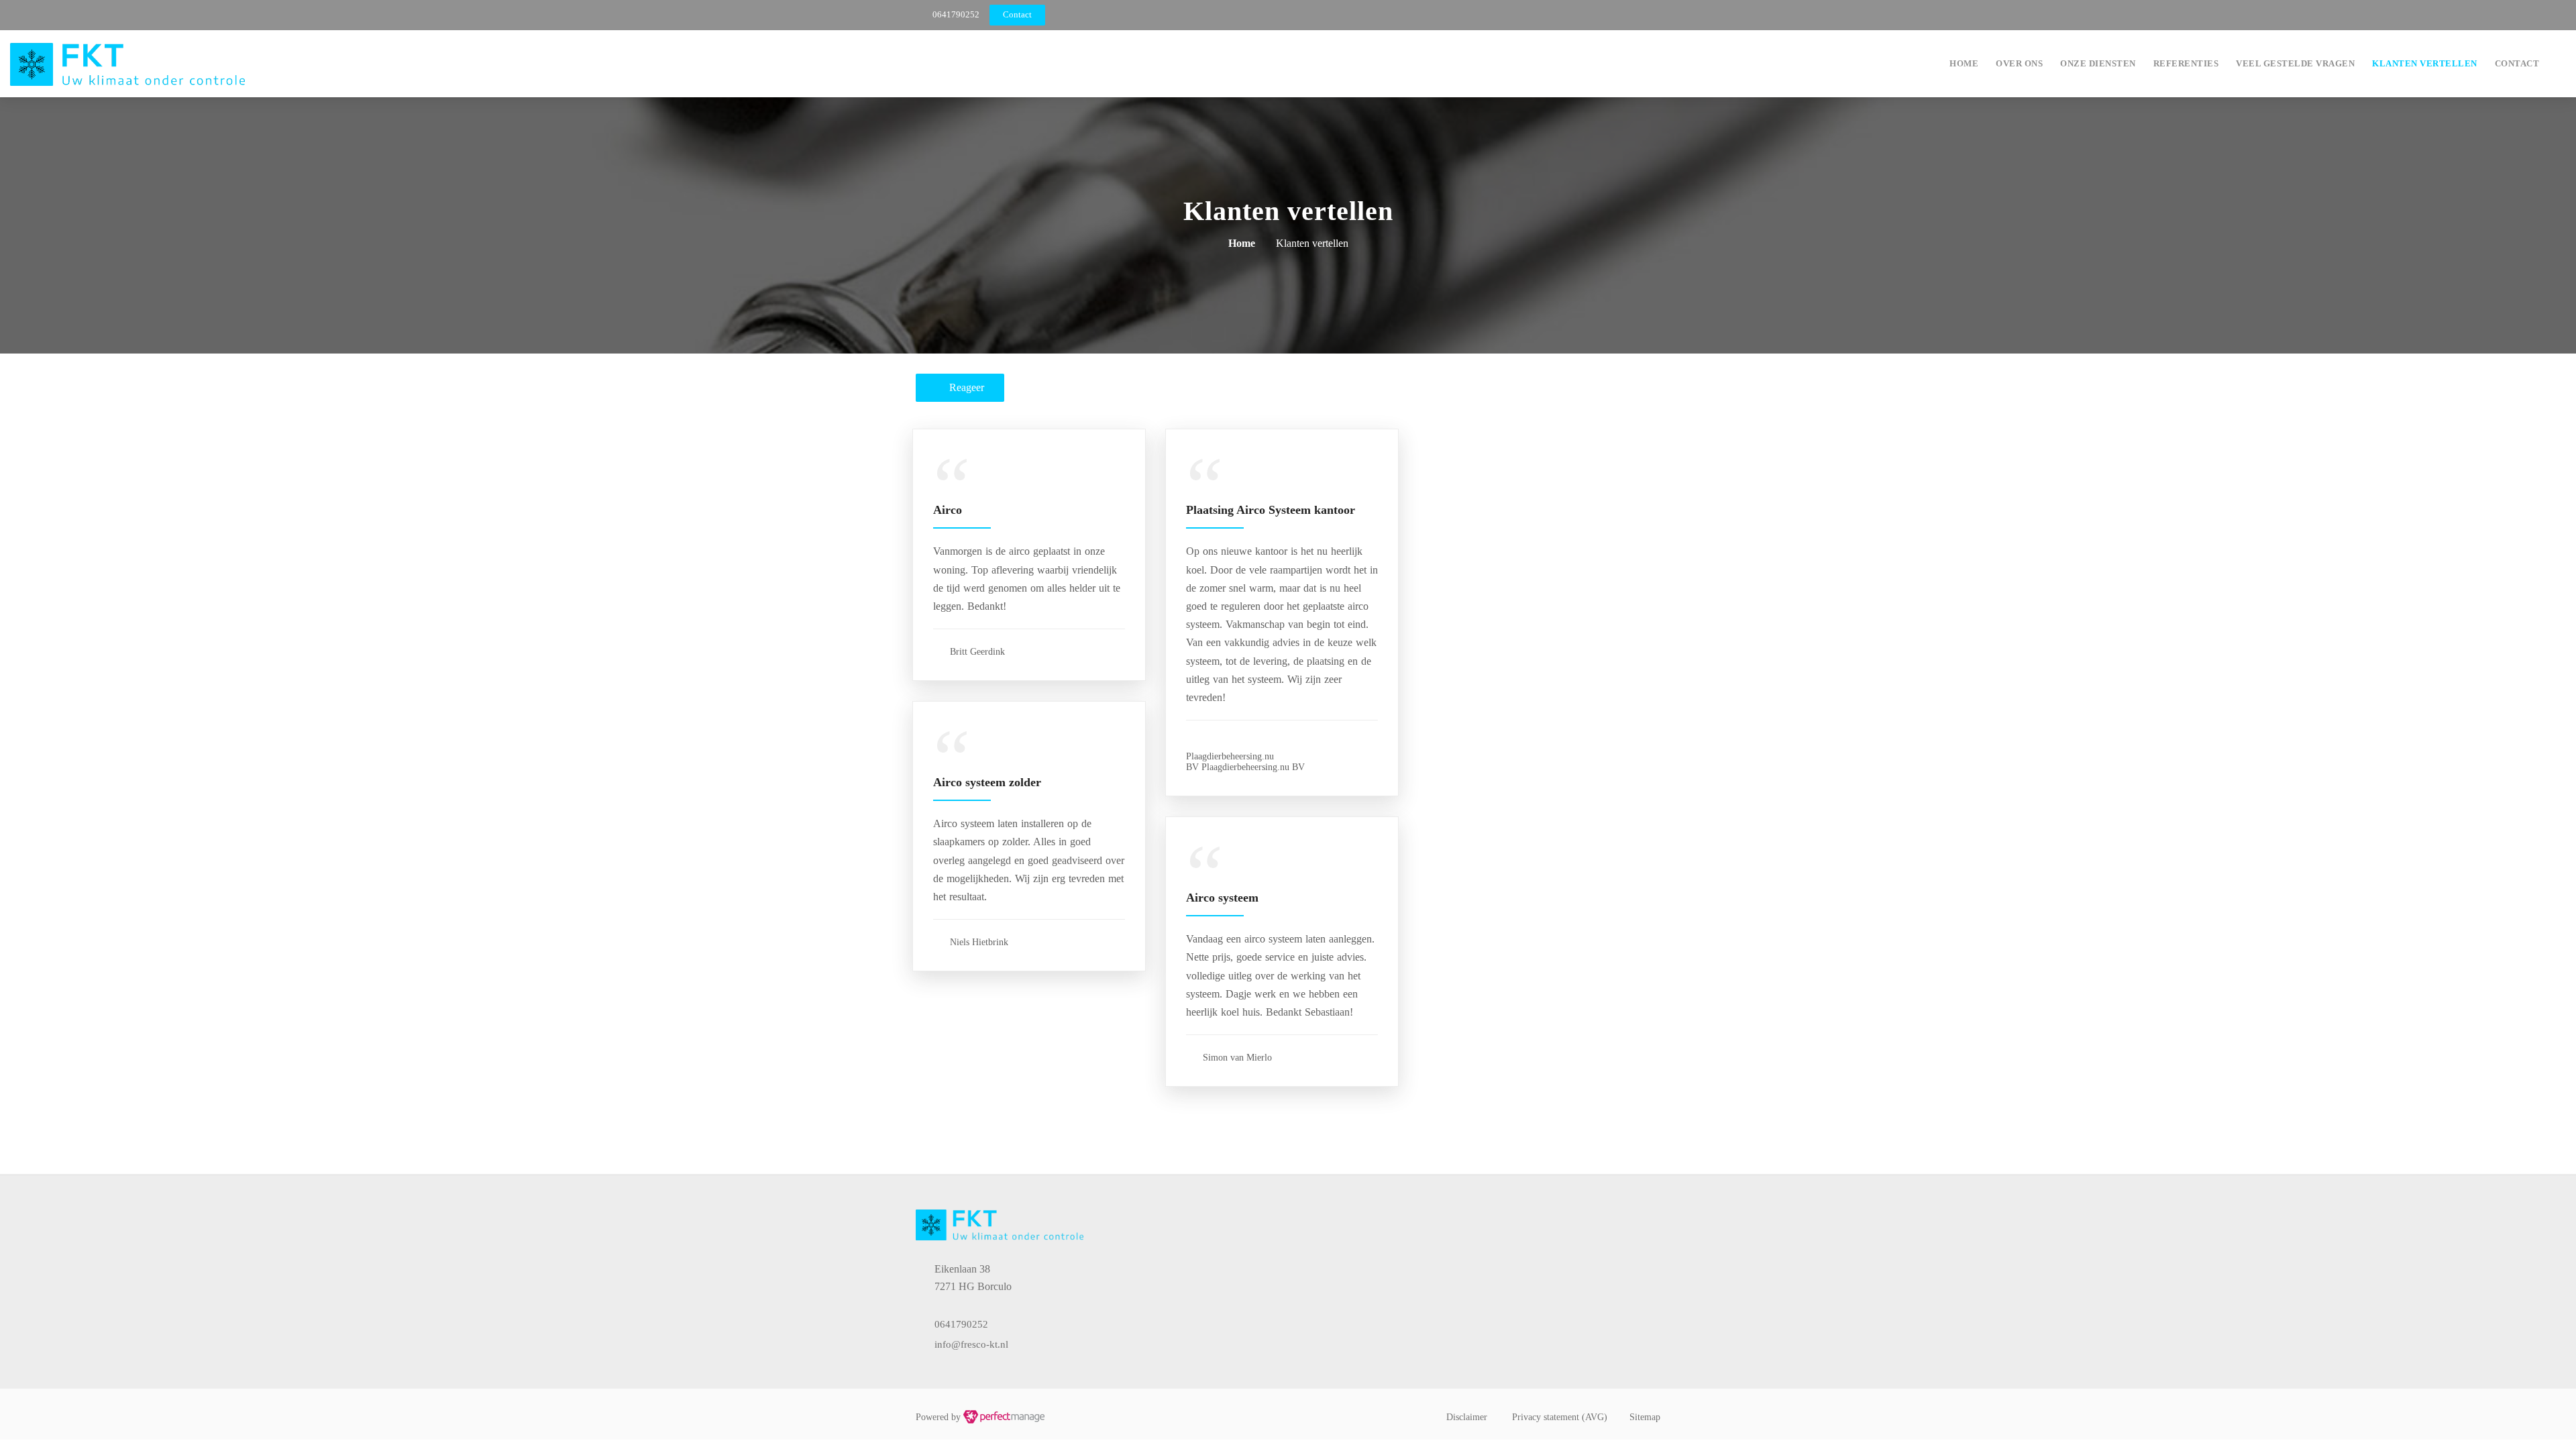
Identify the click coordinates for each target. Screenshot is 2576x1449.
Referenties (2186, 63)
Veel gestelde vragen (2295, 63)
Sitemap (1645, 1417)
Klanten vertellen (2425, 63)
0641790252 (956, 14)
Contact (2517, 63)
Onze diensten (2098, 63)
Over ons (2019, 63)
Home (1964, 63)
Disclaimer (1467, 1417)
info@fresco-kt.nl (971, 1344)
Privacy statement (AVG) (1560, 1417)
